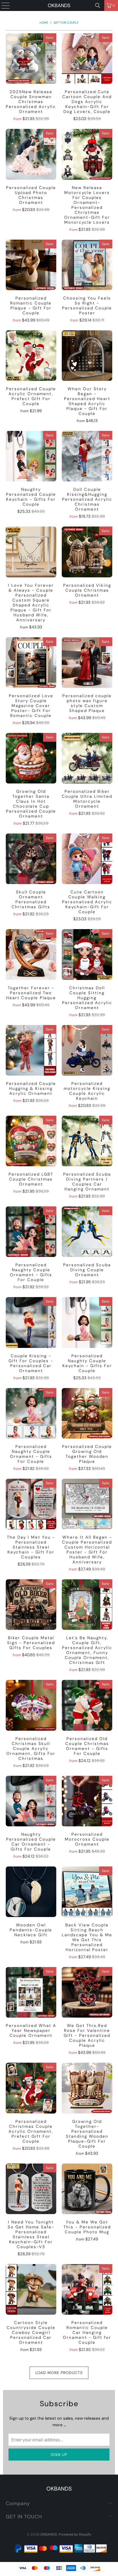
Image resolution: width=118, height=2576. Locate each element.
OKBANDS (59, 5)
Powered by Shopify (75, 2534)
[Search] (98, 5)
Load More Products (59, 2373)
